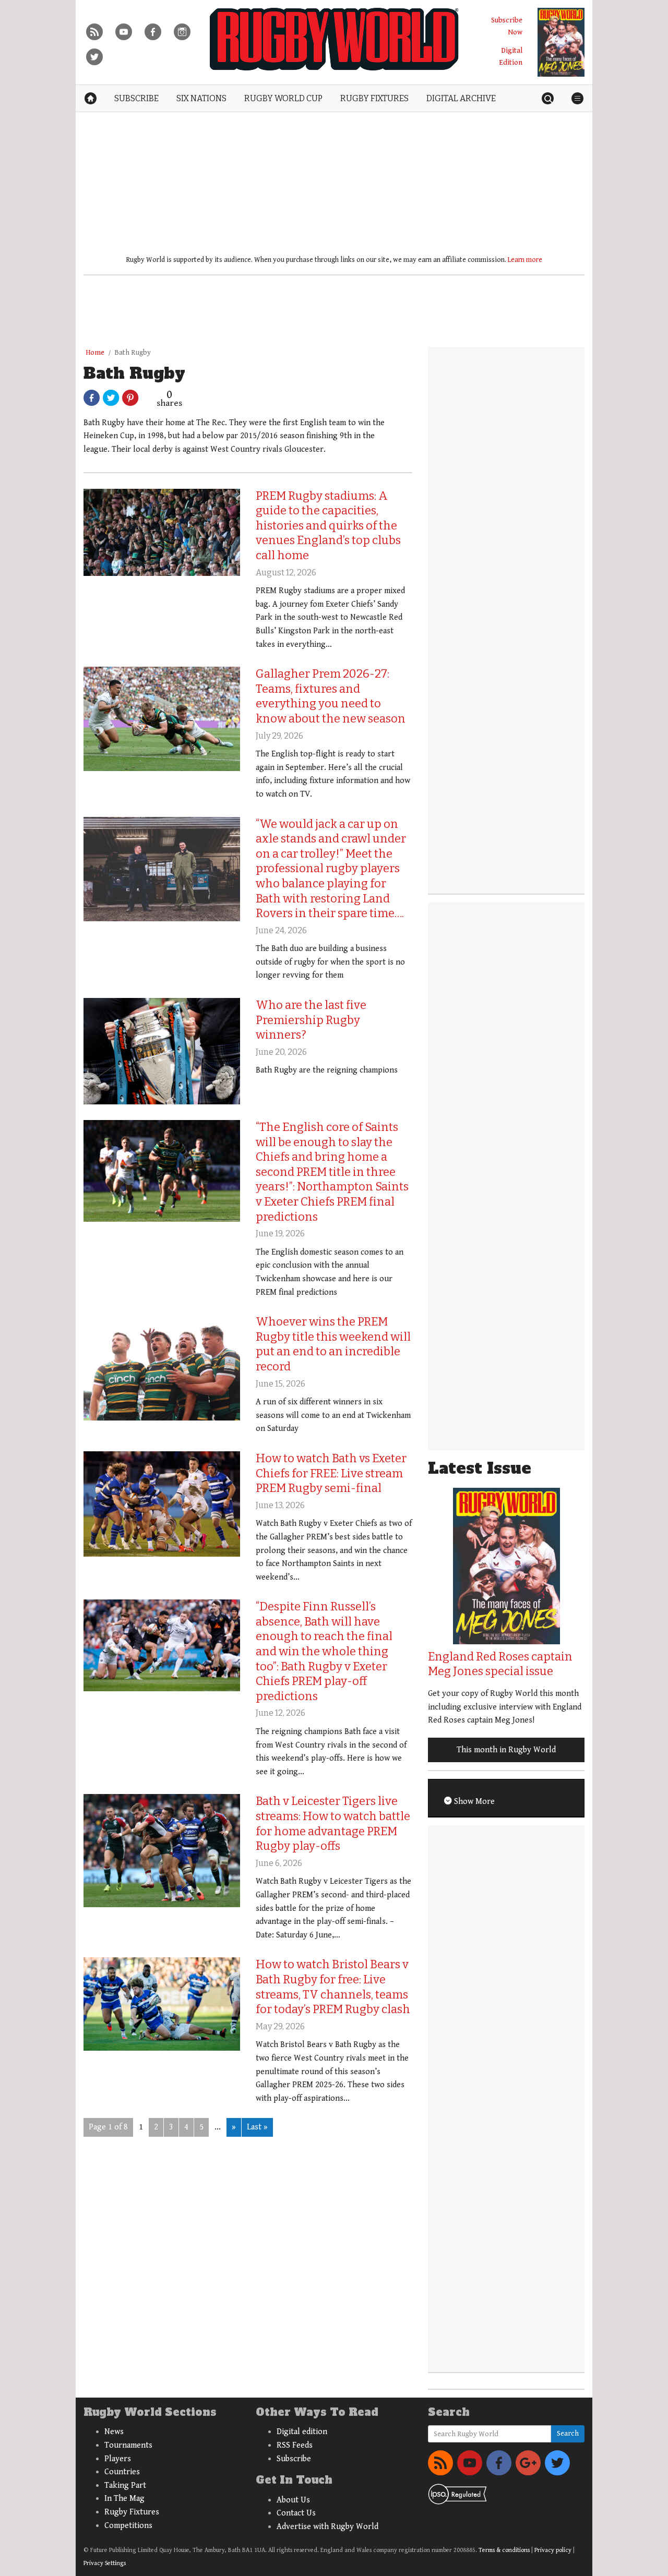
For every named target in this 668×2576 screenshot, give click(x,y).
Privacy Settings (105, 2563)
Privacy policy (553, 2550)
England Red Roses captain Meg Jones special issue (500, 1664)
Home (95, 353)
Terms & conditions (504, 2550)
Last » (257, 2127)
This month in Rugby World (506, 1750)
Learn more (525, 260)
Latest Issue (480, 1468)
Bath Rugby (133, 353)
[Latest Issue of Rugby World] (561, 42)
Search (568, 2434)
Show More (473, 1802)
